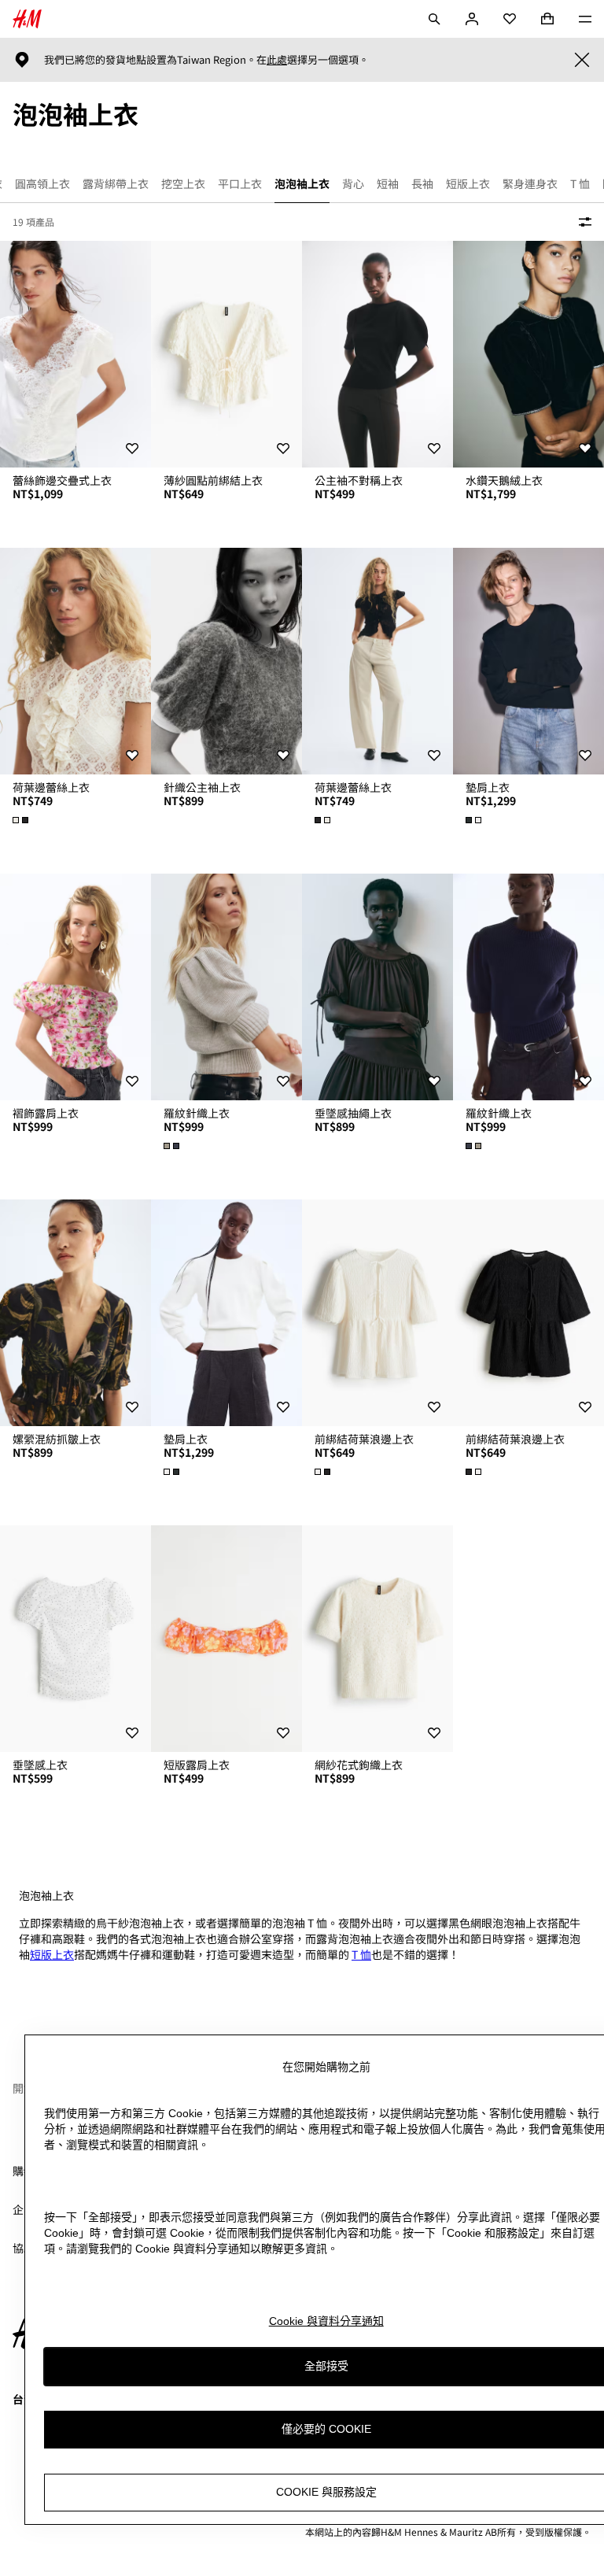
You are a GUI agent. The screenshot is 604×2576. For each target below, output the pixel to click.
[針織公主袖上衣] (226, 661)
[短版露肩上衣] (226, 1639)
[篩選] (582, 222)
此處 (277, 60)
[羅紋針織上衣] (226, 987)
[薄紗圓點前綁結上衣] (226, 354)
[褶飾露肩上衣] (75, 987)
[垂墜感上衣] (75, 1639)
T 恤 (361, 1954)
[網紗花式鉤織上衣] (377, 1639)
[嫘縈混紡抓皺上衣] (75, 1313)
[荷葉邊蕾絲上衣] (75, 661)
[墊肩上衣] (528, 661)
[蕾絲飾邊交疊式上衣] (75, 354)
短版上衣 (52, 1954)
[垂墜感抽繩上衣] (377, 987)
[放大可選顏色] (22, 820)
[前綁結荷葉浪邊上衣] (377, 1313)
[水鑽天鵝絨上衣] (528, 354)
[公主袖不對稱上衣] (377, 354)
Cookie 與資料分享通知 (326, 2321)
